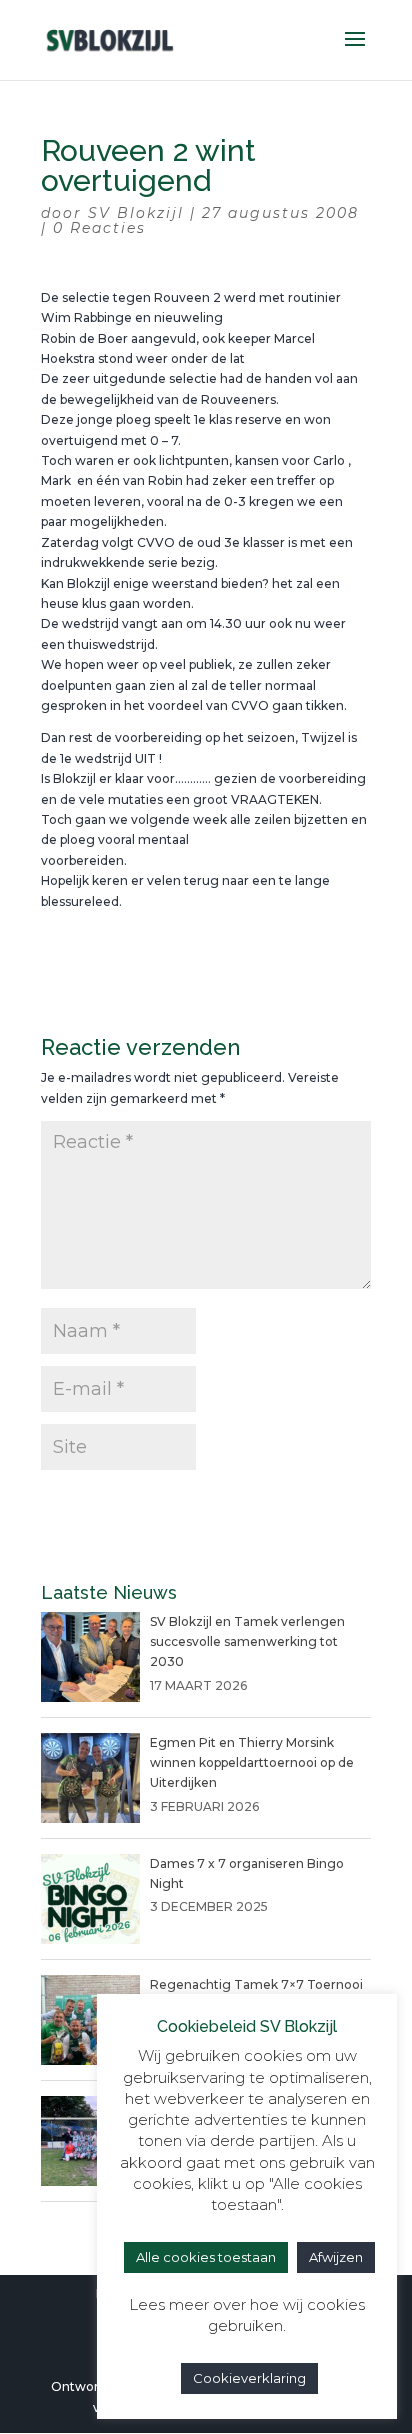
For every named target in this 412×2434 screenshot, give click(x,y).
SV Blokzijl (136, 213)
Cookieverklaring (249, 2378)
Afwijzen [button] (336, 2257)
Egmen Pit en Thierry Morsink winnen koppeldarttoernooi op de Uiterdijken (252, 1763)
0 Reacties (99, 228)
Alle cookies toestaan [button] (206, 2257)
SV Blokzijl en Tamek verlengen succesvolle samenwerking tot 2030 (247, 1642)
